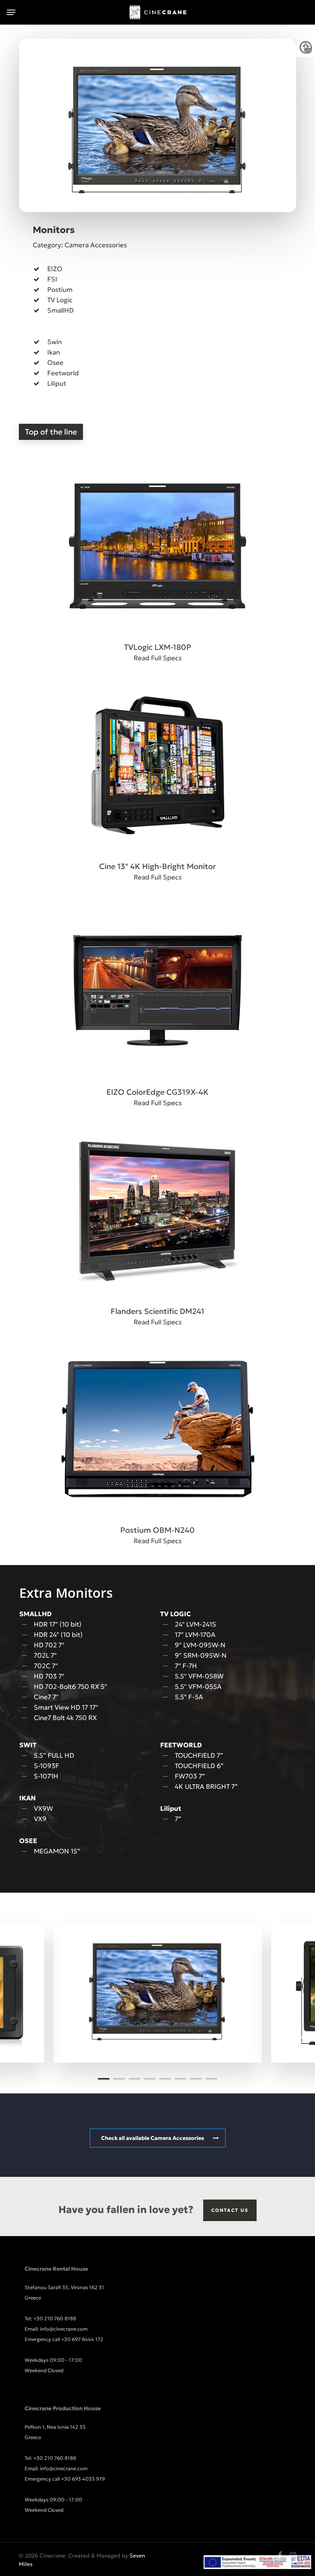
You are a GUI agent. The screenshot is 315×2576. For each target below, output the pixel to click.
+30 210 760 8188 (55, 2319)
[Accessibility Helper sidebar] (306, 48)
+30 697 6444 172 (82, 2339)
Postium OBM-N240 (157, 1530)
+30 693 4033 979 (83, 2479)
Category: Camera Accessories (80, 245)
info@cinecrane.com (64, 2329)
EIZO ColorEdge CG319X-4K (157, 1092)
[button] (11, 12)
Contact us (230, 2210)
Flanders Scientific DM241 (157, 1311)
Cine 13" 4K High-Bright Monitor (157, 866)
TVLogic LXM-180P (158, 647)
